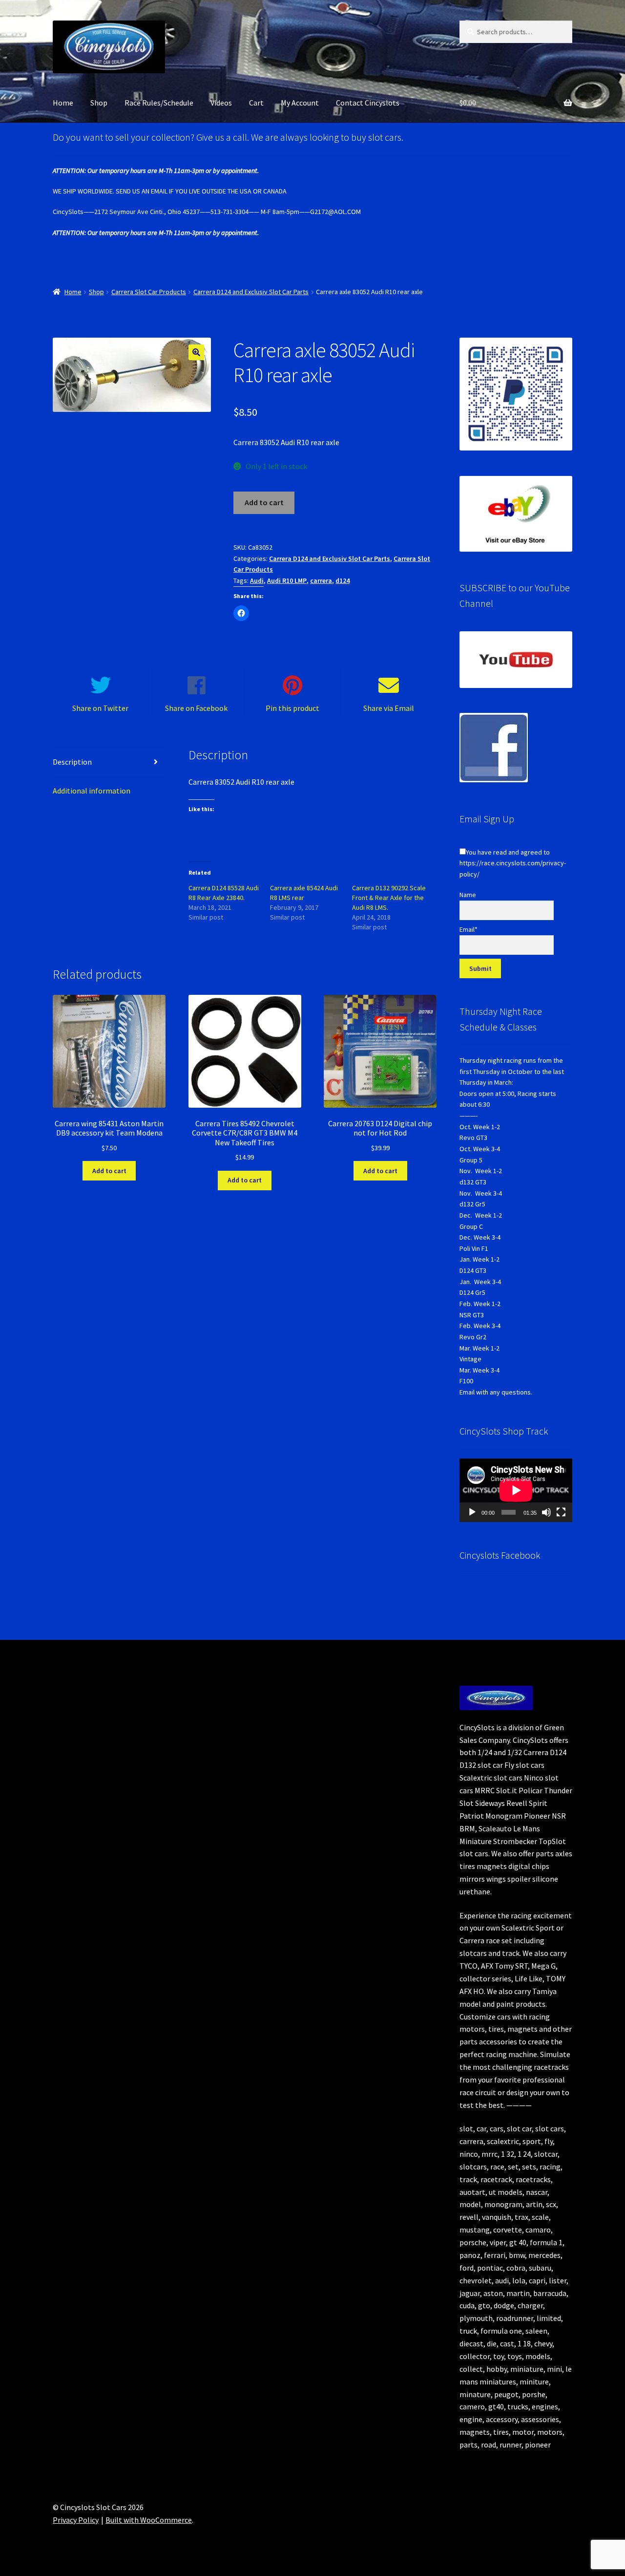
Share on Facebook (196, 708)
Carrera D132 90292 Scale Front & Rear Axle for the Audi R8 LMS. (389, 898)
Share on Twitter (100, 708)
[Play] (472, 1512)
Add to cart (264, 502)
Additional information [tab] (92, 791)
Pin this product (292, 708)
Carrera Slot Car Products (149, 292)
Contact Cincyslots (368, 103)
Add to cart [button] (109, 1171)
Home (63, 103)
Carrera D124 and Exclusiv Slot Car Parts (251, 292)
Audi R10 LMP (287, 580)
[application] (516, 1490)
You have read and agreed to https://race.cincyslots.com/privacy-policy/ (513, 863)
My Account (300, 103)
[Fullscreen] (561, 1512)
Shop (99, 103)
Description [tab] (72, 762)
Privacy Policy (76, 2520)
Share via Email (389, 708)
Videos (221, 103)
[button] (196, 352)
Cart (256, 103)
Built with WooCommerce (149, 2520)
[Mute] (546, 1512)
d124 (343, 580)
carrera (321, 580)
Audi (257, 580)
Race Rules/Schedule (159, 103)
